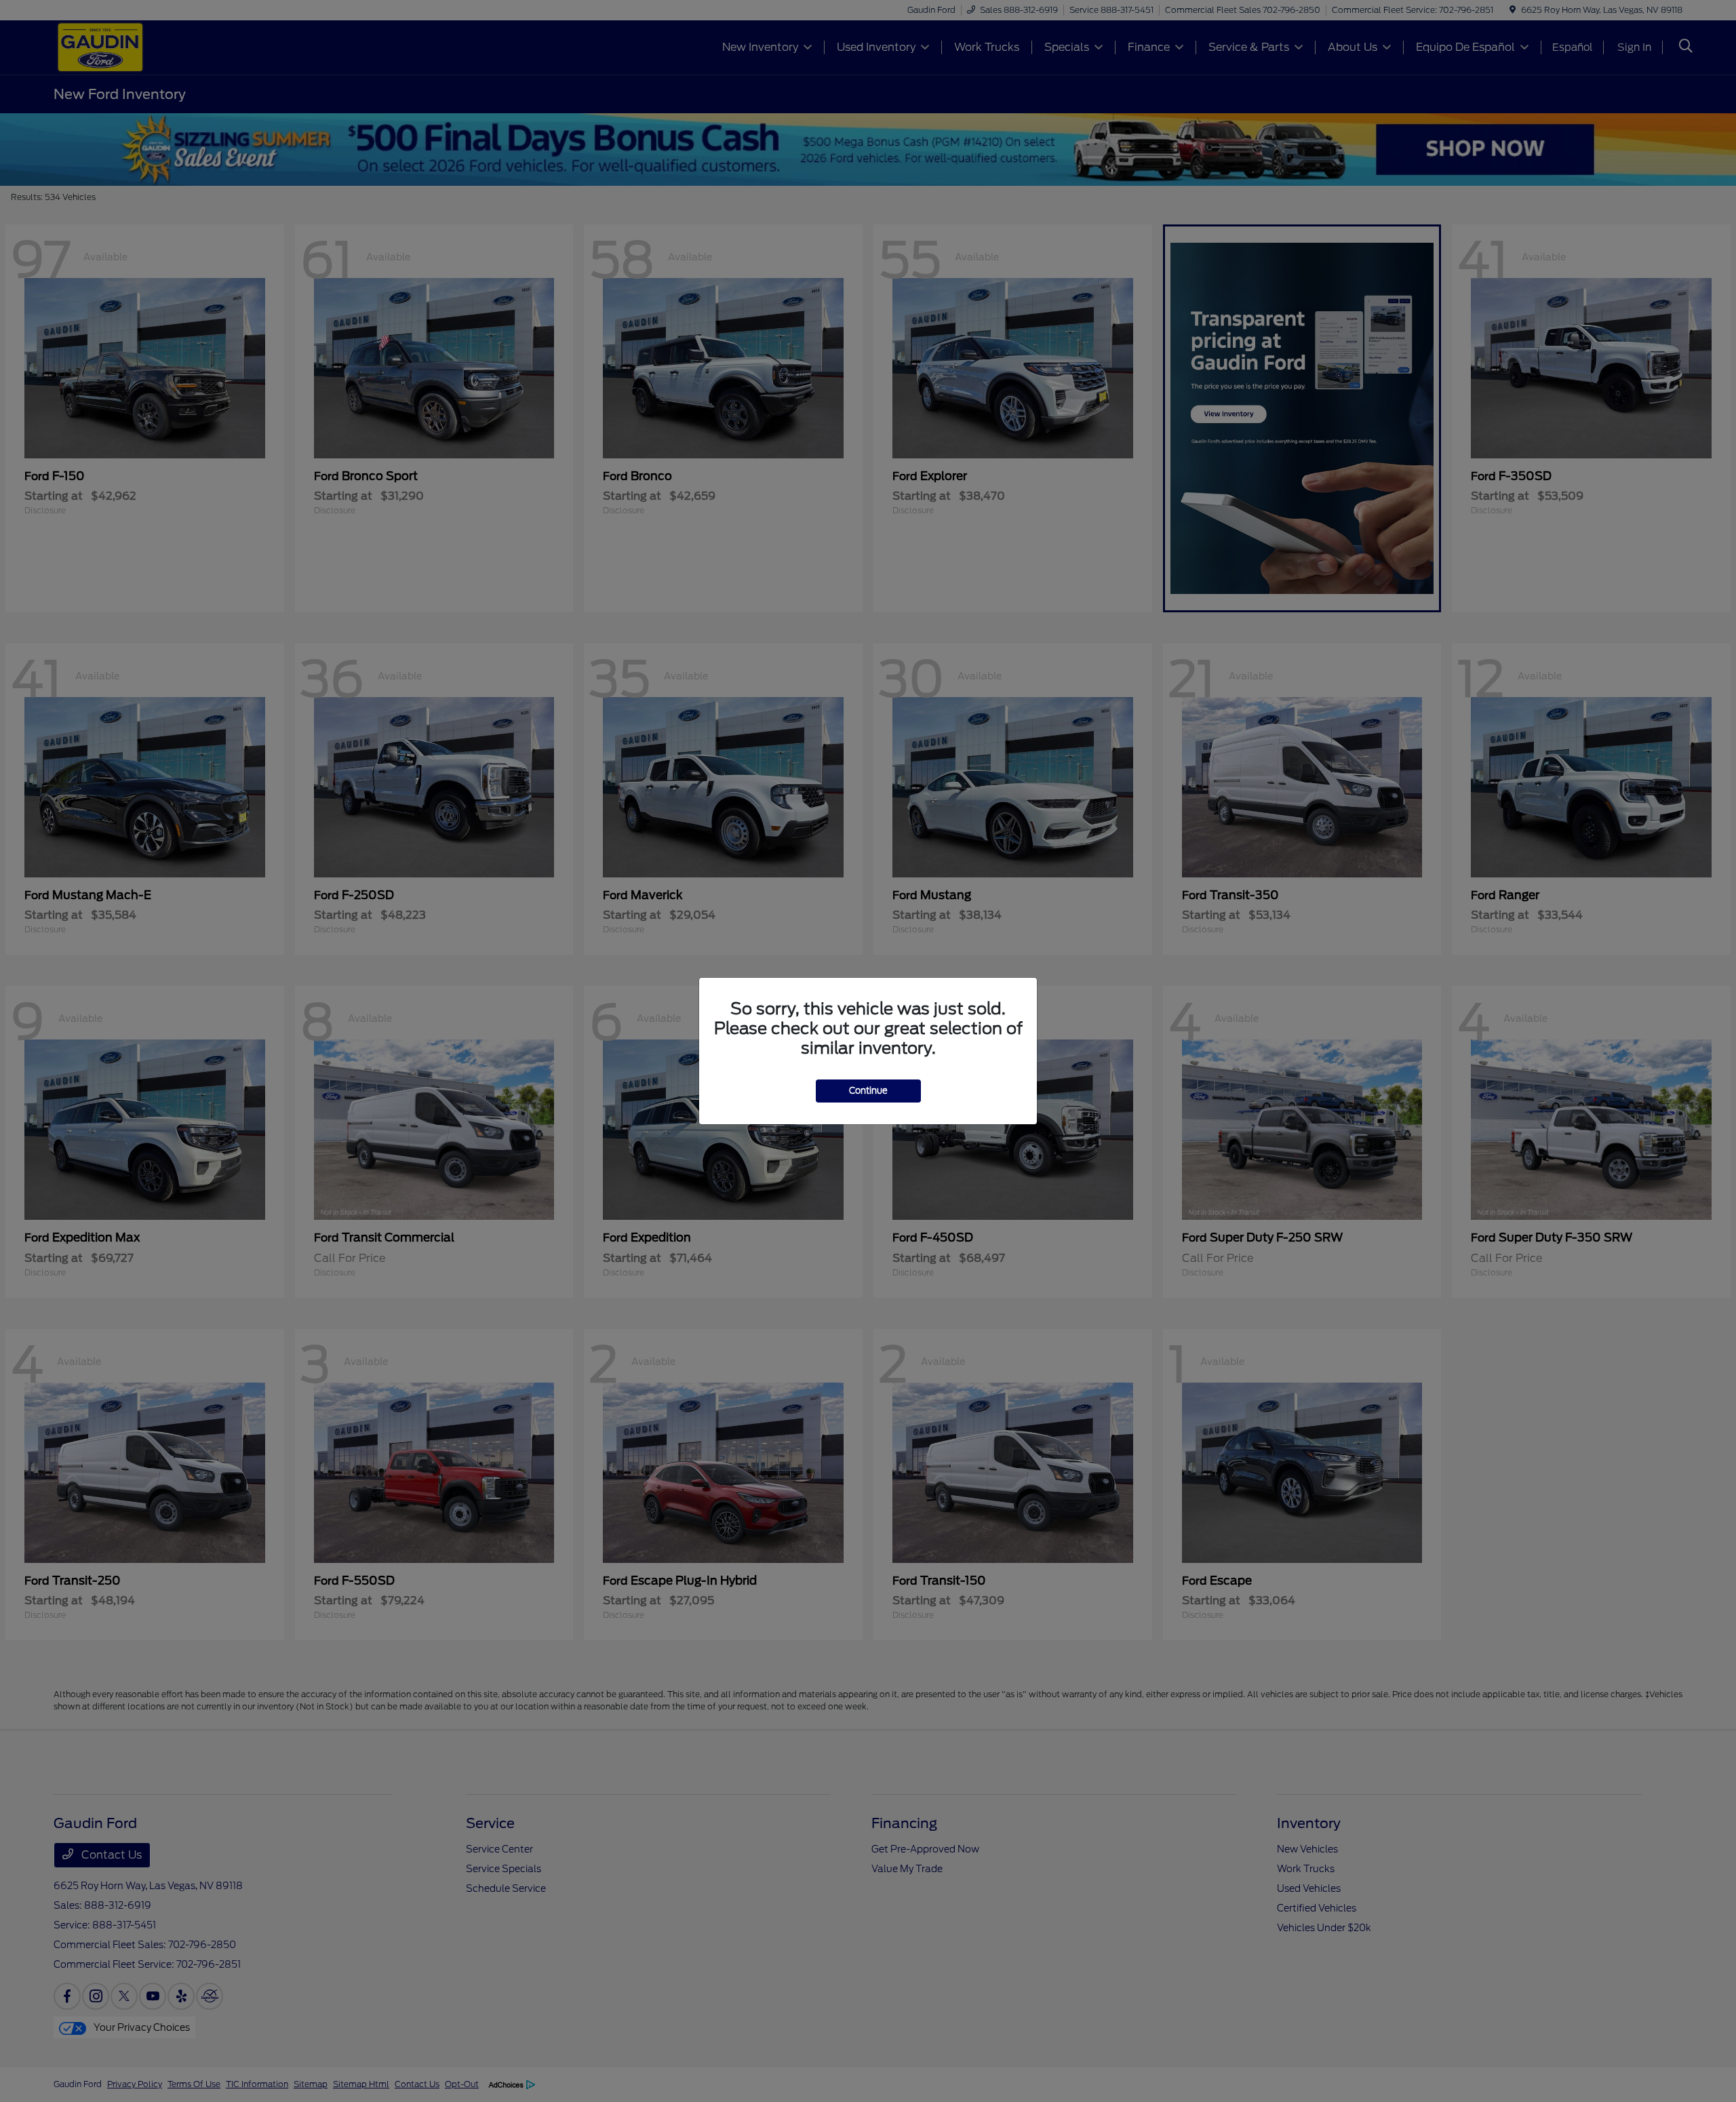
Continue (868, 1091)
